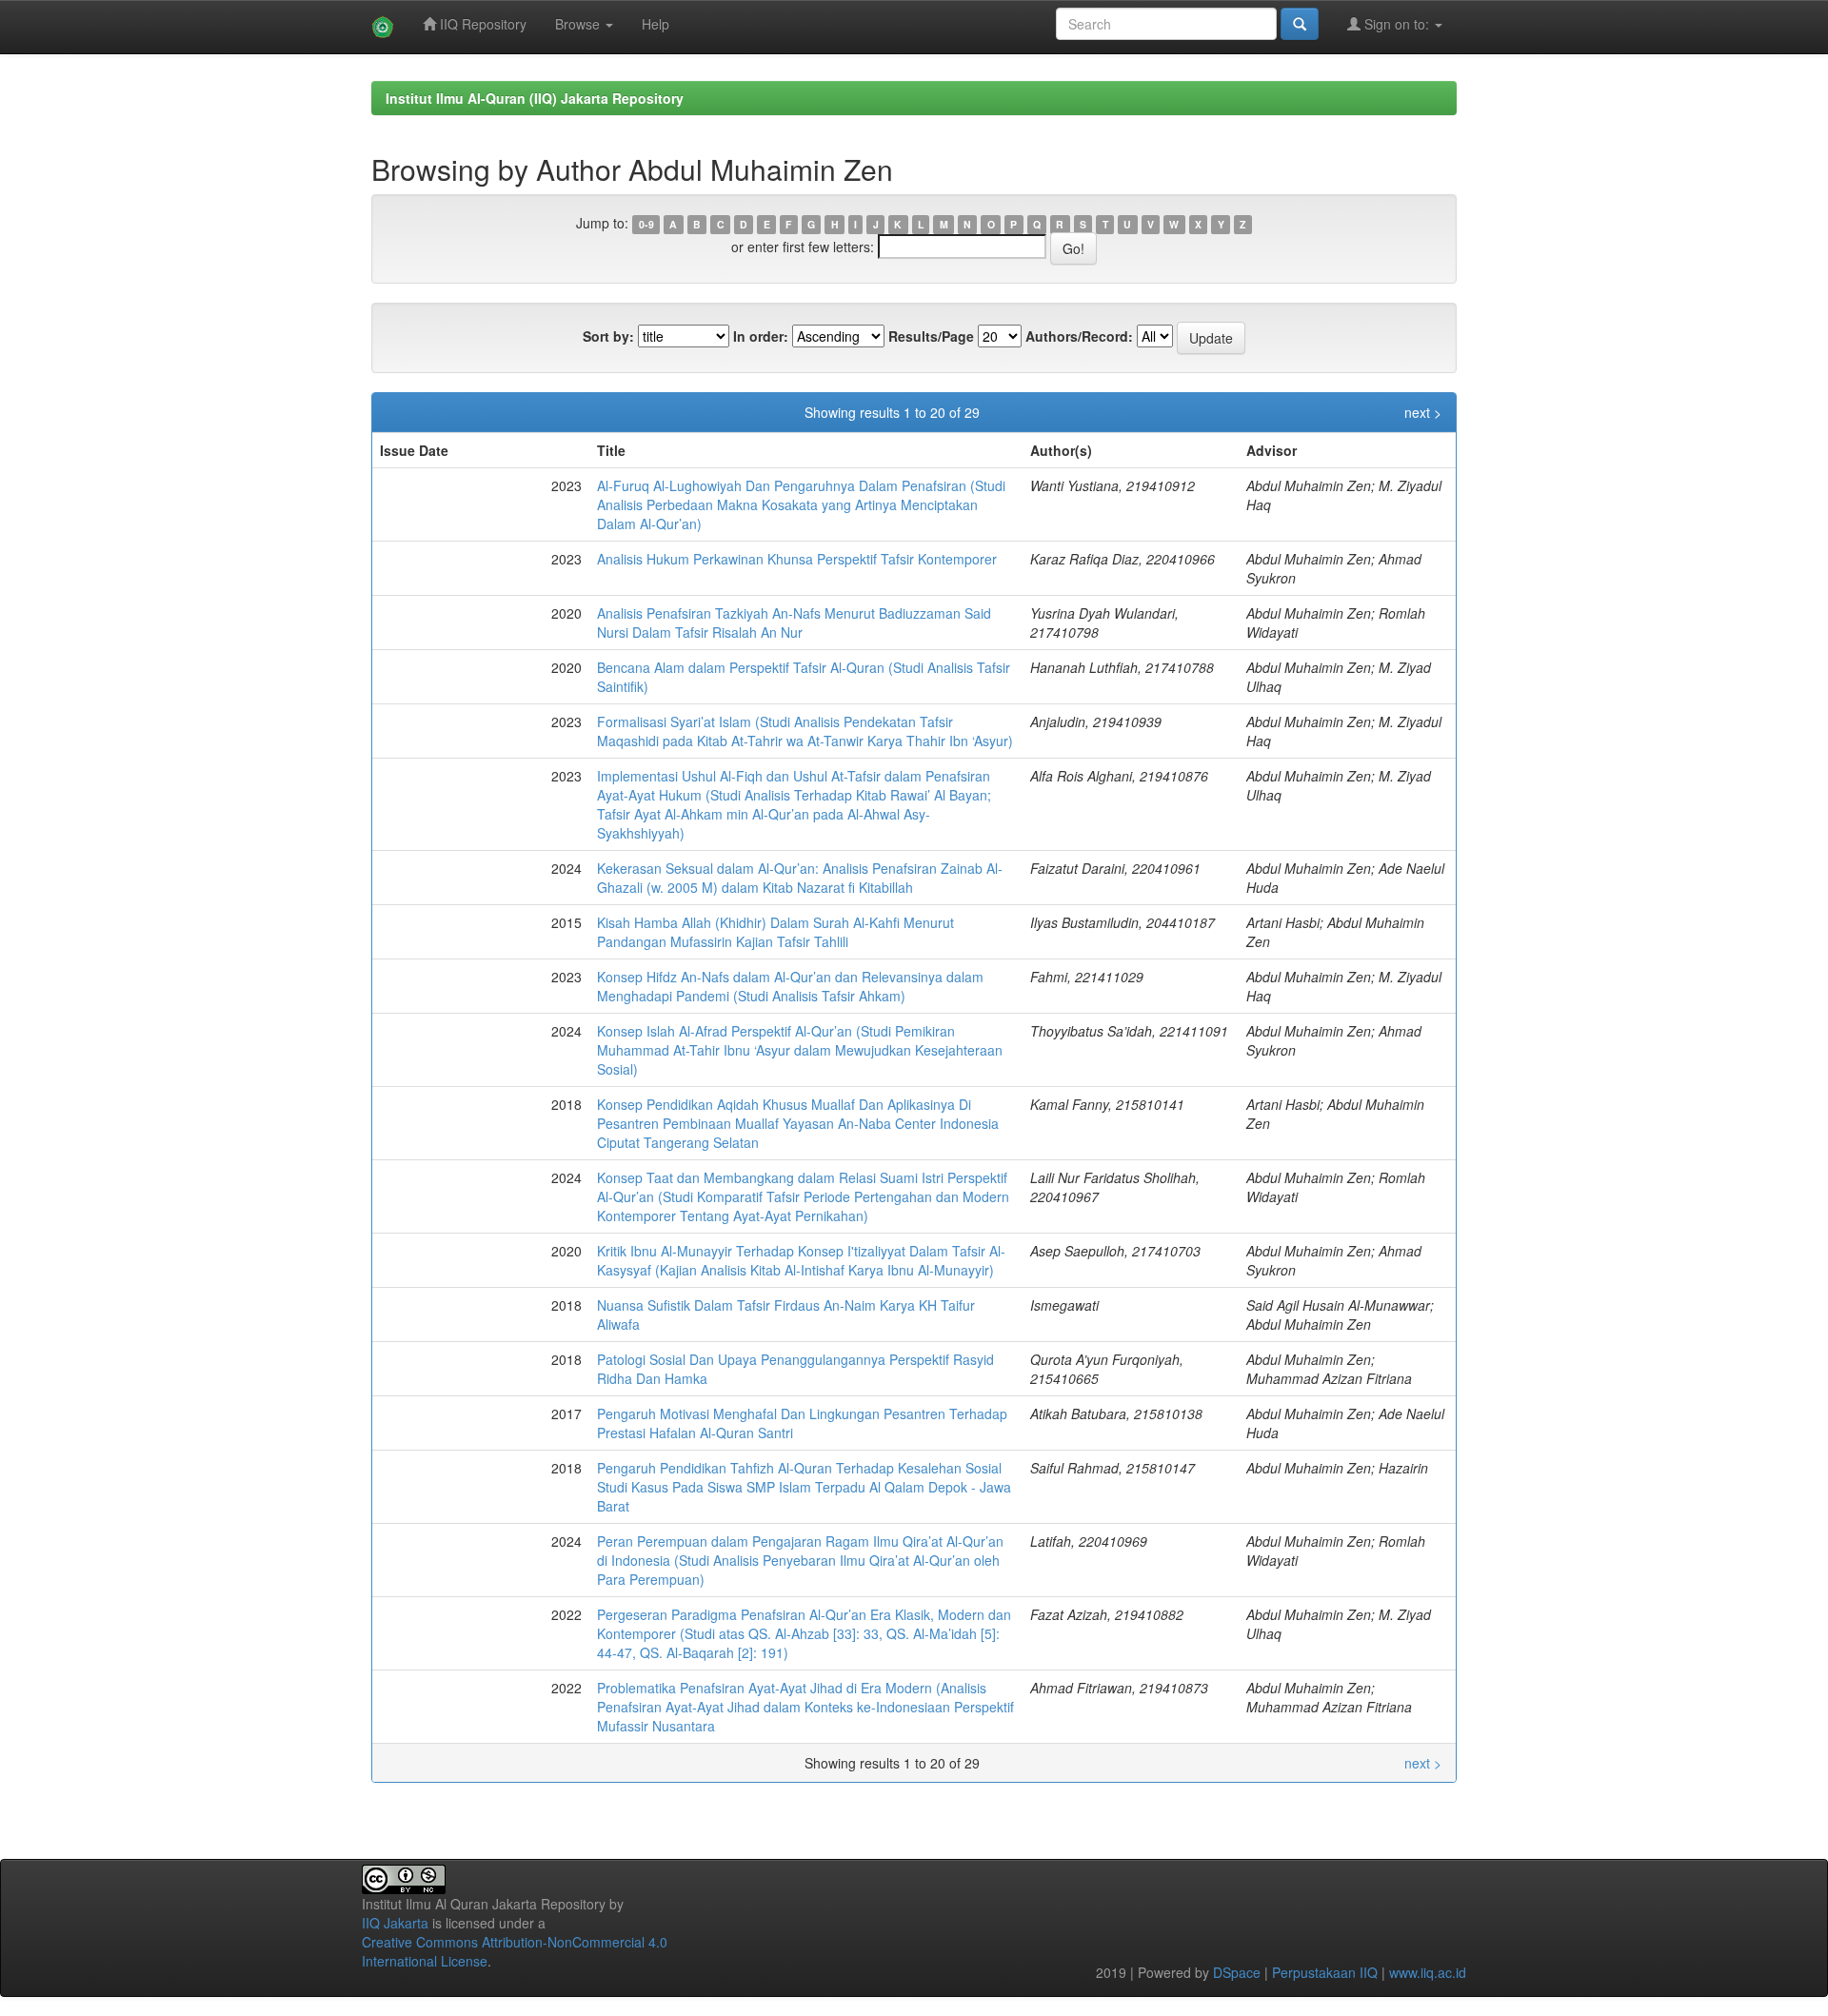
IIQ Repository (481, 24)
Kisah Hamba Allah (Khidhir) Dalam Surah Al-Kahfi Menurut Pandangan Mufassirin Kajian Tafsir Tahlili (775, 932)
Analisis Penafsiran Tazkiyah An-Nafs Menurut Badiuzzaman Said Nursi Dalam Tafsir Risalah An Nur (794, 623)
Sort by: (608, 336)
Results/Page (931, 336)
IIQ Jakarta (395, 1923)
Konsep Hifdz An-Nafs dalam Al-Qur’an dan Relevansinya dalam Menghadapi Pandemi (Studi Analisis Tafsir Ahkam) (790, 986)
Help (656, 24)
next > (1423, 412)
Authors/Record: (1079, 336)
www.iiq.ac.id (1428, 1972)
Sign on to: (1397, 24)
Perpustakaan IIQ (1325, 1972)
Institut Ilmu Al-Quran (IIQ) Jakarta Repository (535, 98)
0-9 (646, 224)
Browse (579, 24)
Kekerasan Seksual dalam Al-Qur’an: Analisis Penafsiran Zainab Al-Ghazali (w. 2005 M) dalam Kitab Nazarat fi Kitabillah (800, 878)
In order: (761, 336)
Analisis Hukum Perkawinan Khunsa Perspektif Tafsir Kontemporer (797, 559)
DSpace (1237, 1972)
